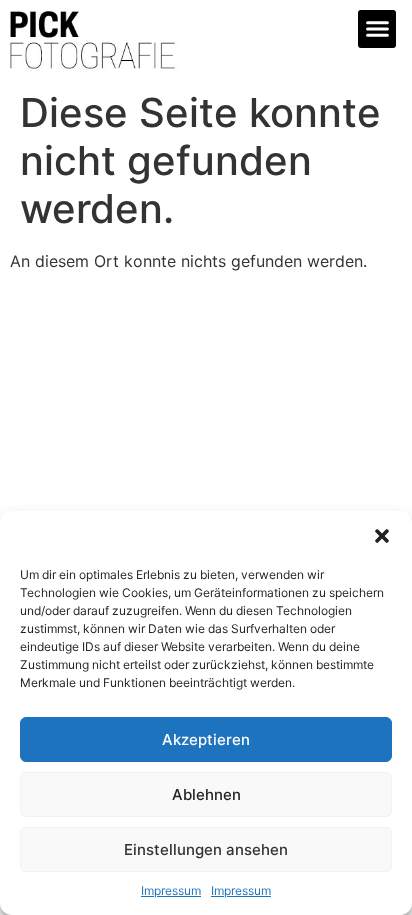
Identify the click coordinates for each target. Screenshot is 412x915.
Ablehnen (206, 794)
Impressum (171, 890)
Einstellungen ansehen (206, 849)
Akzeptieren (206, 739)
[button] (382, 536)
